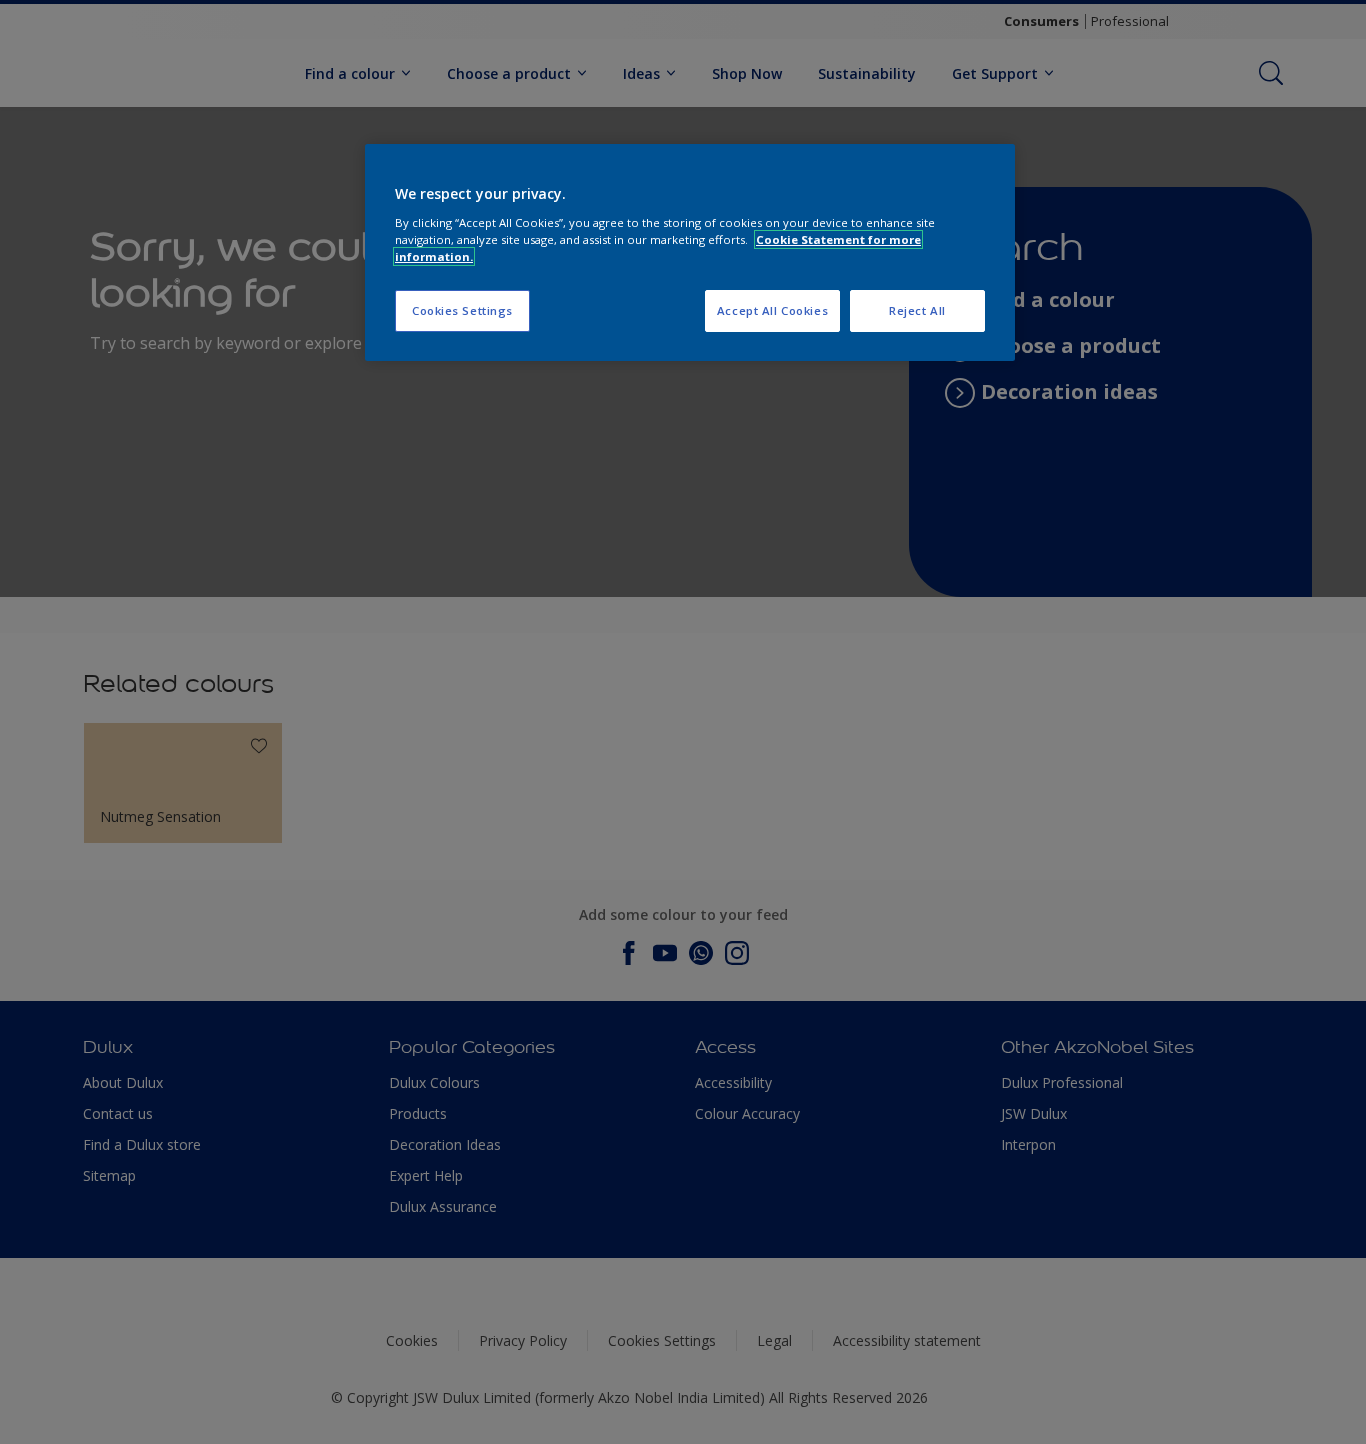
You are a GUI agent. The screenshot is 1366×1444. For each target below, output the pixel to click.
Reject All (917, 310)
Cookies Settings (462, 310)
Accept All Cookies (772, 310)
